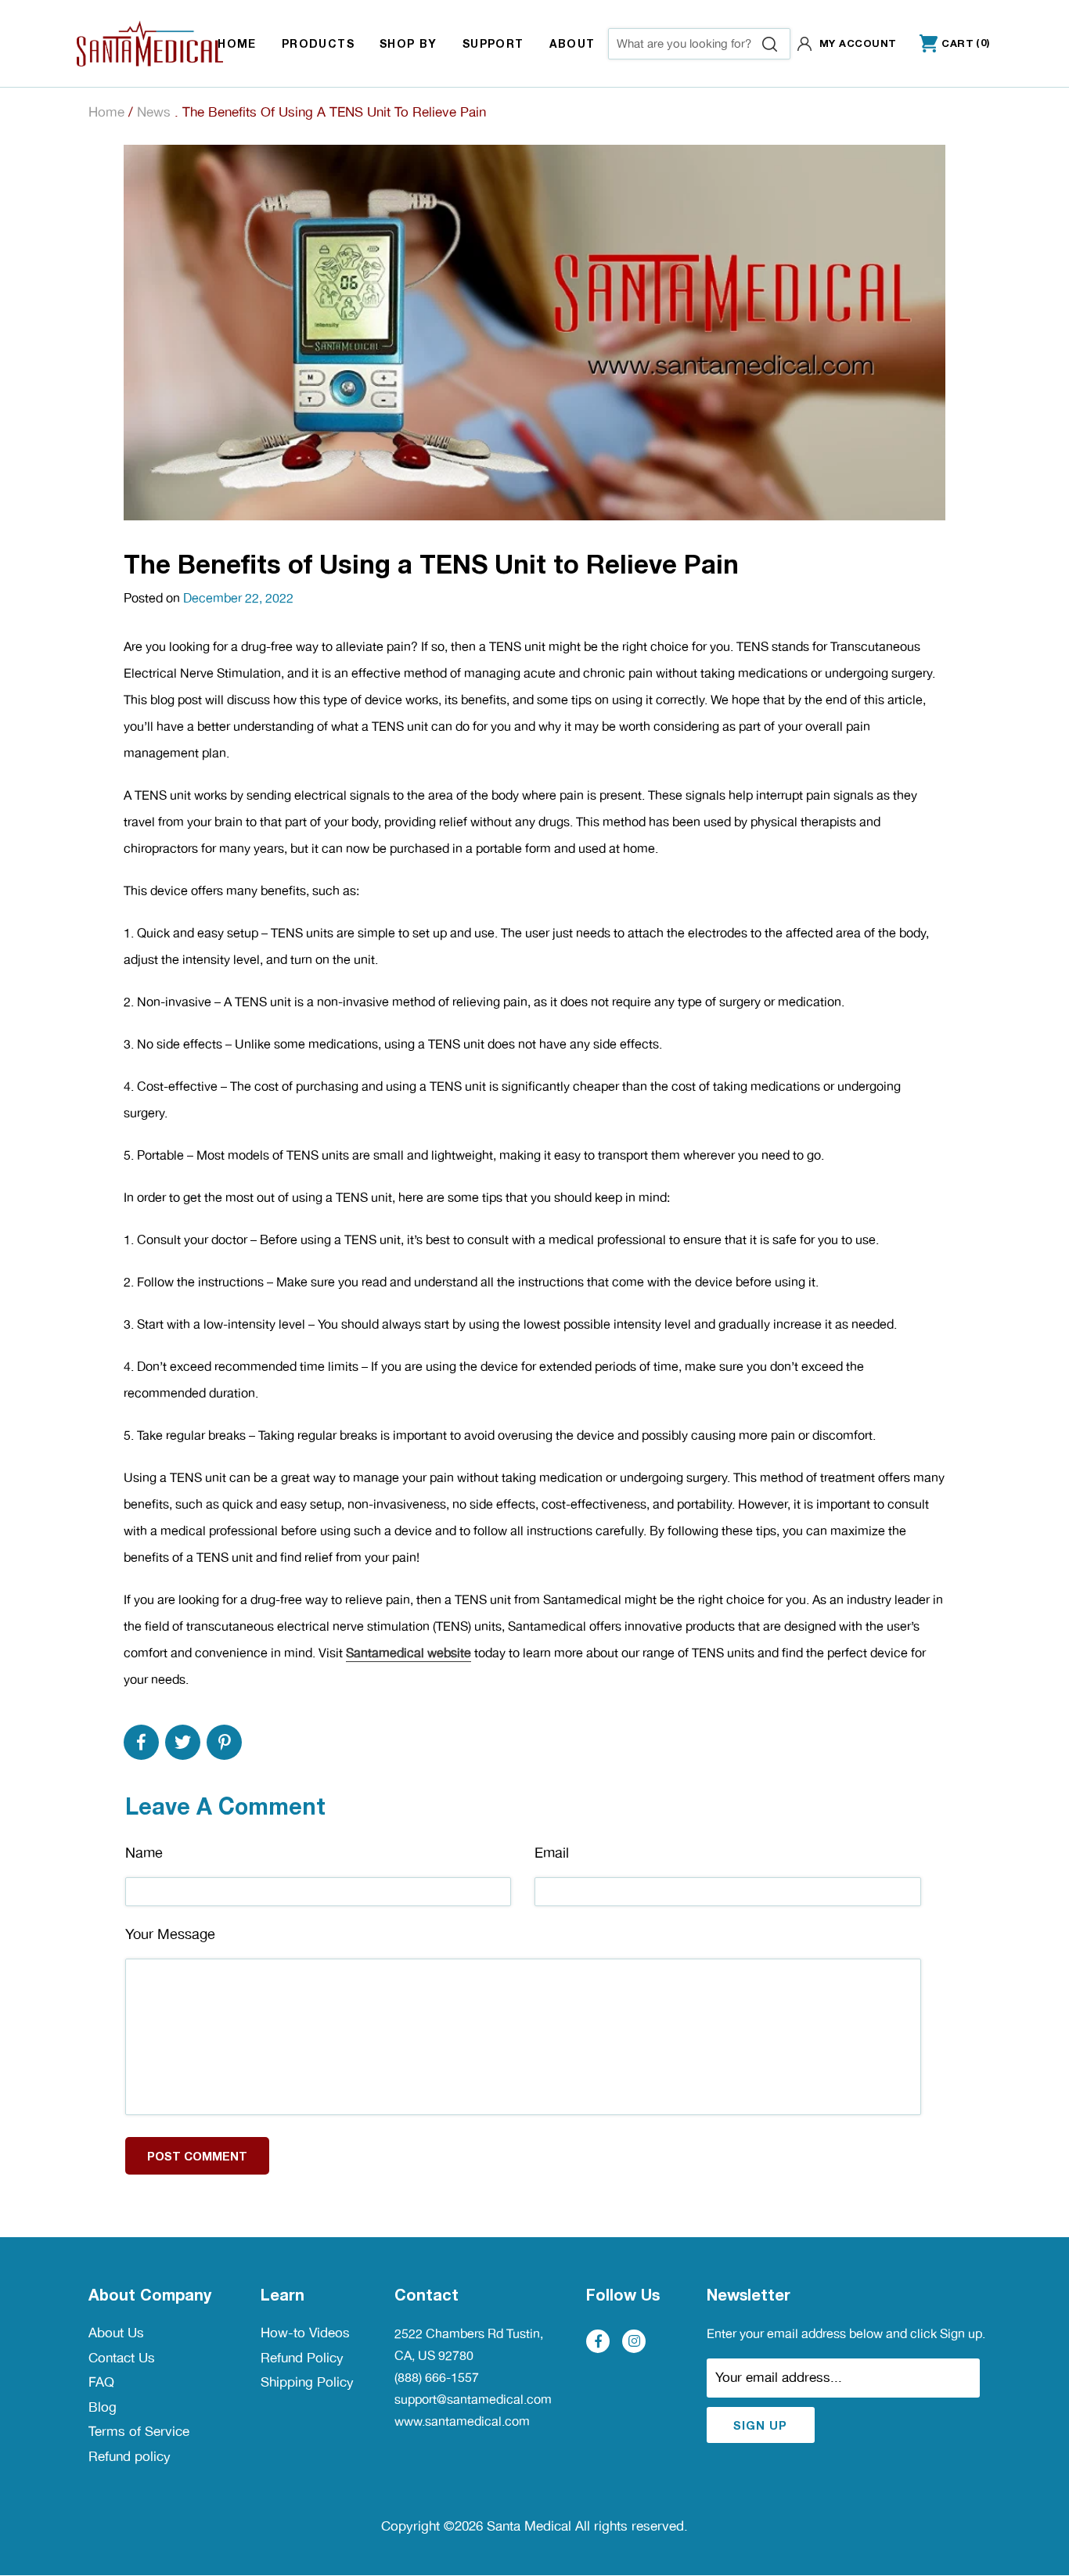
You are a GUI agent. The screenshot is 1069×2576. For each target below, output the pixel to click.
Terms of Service (139, 2431)
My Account (858, 43)
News (154, 112)
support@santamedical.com (473, 2400)
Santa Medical (529, 2526)
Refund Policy (302, 2358)
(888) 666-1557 (437, 2378)
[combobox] (699, 44)
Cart (947, 44)
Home (106, 112)
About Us (116, 2333)
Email (552, 1853)
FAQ (101, 2382)
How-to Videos (305, 2333)
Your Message (170, 1934)
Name (144, 1853)
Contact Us (122, 2358)
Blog (103, 2407)
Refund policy (130, 2456)
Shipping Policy (307, 2382)
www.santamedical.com (462, 2421)
